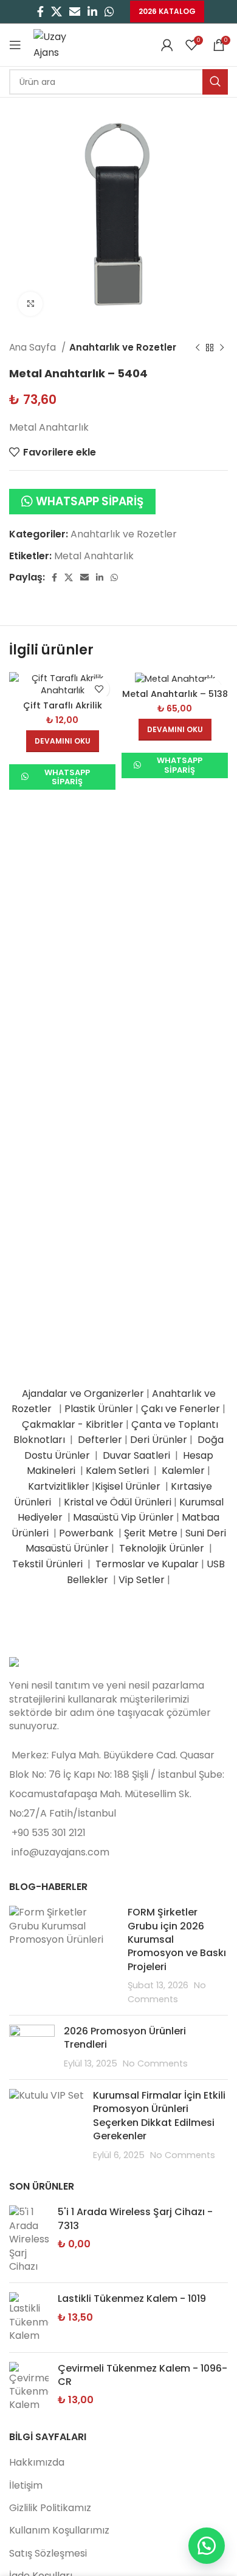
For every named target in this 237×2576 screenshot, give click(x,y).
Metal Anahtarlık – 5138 (175, 694)
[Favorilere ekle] (99, 689)
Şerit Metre (151, 1533)
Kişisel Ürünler (129, 1486)
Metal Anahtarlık (94, 556)
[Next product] (222, 348)
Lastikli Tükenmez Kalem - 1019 (132, 2299)
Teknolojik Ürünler (163, 1548)
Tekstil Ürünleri (49, 1564)
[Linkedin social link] (92, 12)
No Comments (155, 2063)
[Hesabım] (167, 45)
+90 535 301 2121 (49, 1833)
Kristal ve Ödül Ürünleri (118, 1502)
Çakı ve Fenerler (180, 1409)
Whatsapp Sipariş (90, 501)
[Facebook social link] (40, 12)
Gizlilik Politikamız (50, 2508)
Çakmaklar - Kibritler (73, 1424)
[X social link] (57, 12)
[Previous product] (197, 348)
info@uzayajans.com (60, 1852)
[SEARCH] (215, 82)
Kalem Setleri (117, 1471)
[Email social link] (75, 12)
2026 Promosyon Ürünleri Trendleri (125, 2038)
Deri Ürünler (159, 1440)
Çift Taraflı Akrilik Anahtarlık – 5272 (62, 711)
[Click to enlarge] (30, 304)
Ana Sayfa (34, 347)
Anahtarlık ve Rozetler (123, 347)
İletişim (26, 2485)
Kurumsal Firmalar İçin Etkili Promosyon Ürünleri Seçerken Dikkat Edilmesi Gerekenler (159, 2116)
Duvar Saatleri (139, 1455)
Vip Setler (142, 1580)
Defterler (100, 1440)
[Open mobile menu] (15, 45)
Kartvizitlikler (59, 1486)
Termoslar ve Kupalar (147, 1564)
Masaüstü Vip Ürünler (123, 1517)
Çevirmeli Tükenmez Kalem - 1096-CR (143, 2375)
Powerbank (88, 1533)
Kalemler (183, 1471)
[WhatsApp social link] (109, 12)
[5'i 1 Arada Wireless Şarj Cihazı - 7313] (29, 2239)
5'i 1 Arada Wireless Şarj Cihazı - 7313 (135, 2219)
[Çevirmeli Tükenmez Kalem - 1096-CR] (29, 2387)
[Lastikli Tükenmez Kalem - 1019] (29, 2317)
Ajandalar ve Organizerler (83, 1394)
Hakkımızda (37, 2462)
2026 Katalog (167, 11)
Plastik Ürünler (99, 1409)
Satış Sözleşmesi (48, 2553)
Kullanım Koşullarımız (59, 2530)
